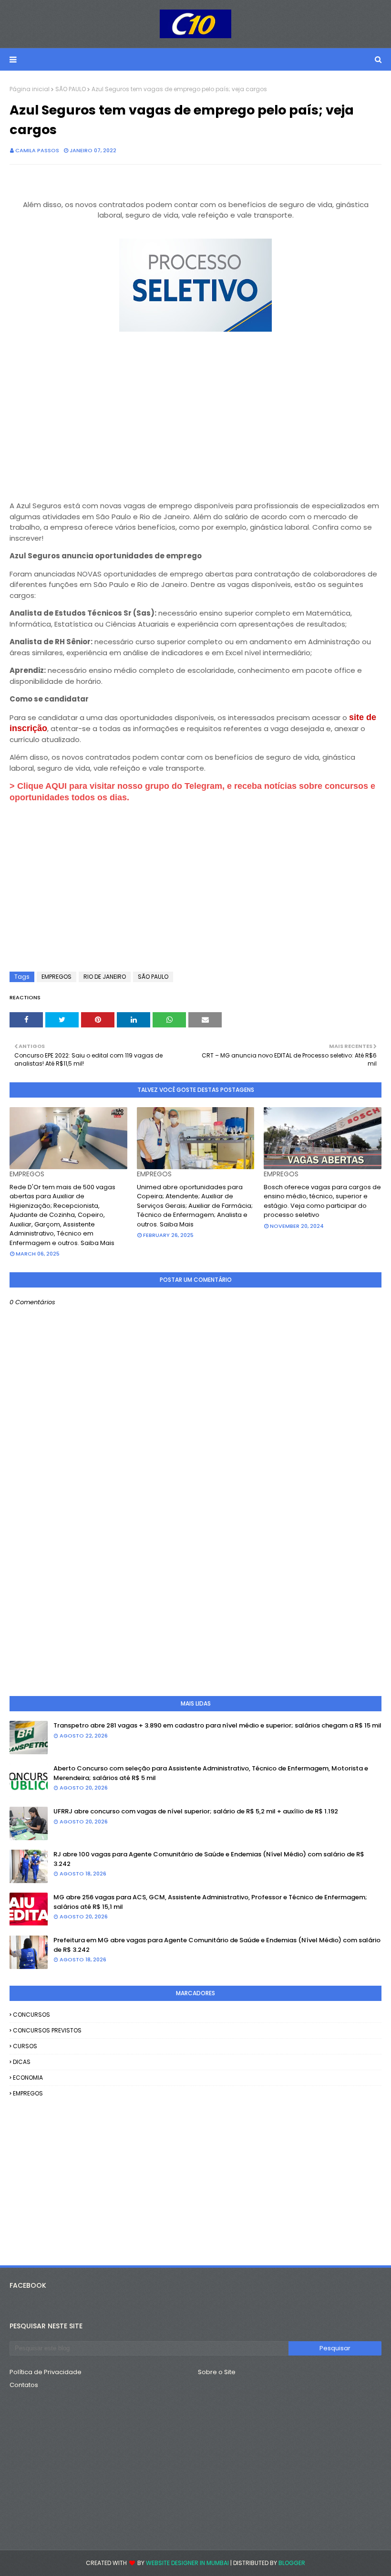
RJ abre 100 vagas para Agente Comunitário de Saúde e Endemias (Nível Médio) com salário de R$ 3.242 (209, 1859)
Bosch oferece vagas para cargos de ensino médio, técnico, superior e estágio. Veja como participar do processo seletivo (322, 1201)
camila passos (37, 150)
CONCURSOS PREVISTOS (47, 2030)
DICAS (22, 2062)
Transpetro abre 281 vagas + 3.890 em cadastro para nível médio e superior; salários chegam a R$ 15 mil (217, 1725)
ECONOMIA (28, 2078)
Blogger (292, 2563)
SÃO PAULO (71, 89)
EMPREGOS (57, 977)
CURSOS (25, 2046)
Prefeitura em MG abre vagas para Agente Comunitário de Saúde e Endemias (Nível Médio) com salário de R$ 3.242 (217, 1945)
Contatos (24, 2385)
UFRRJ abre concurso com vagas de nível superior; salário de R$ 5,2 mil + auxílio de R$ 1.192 (196, 1811)
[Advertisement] (195, 423)
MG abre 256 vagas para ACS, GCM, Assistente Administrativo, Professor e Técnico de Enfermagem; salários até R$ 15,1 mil (210, 1902)
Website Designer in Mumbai (187, 2563)
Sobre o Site (217, 2372)
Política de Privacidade (46, 2372)
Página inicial (30, 89)
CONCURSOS (31, 2015)
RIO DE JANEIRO (105, 977)
